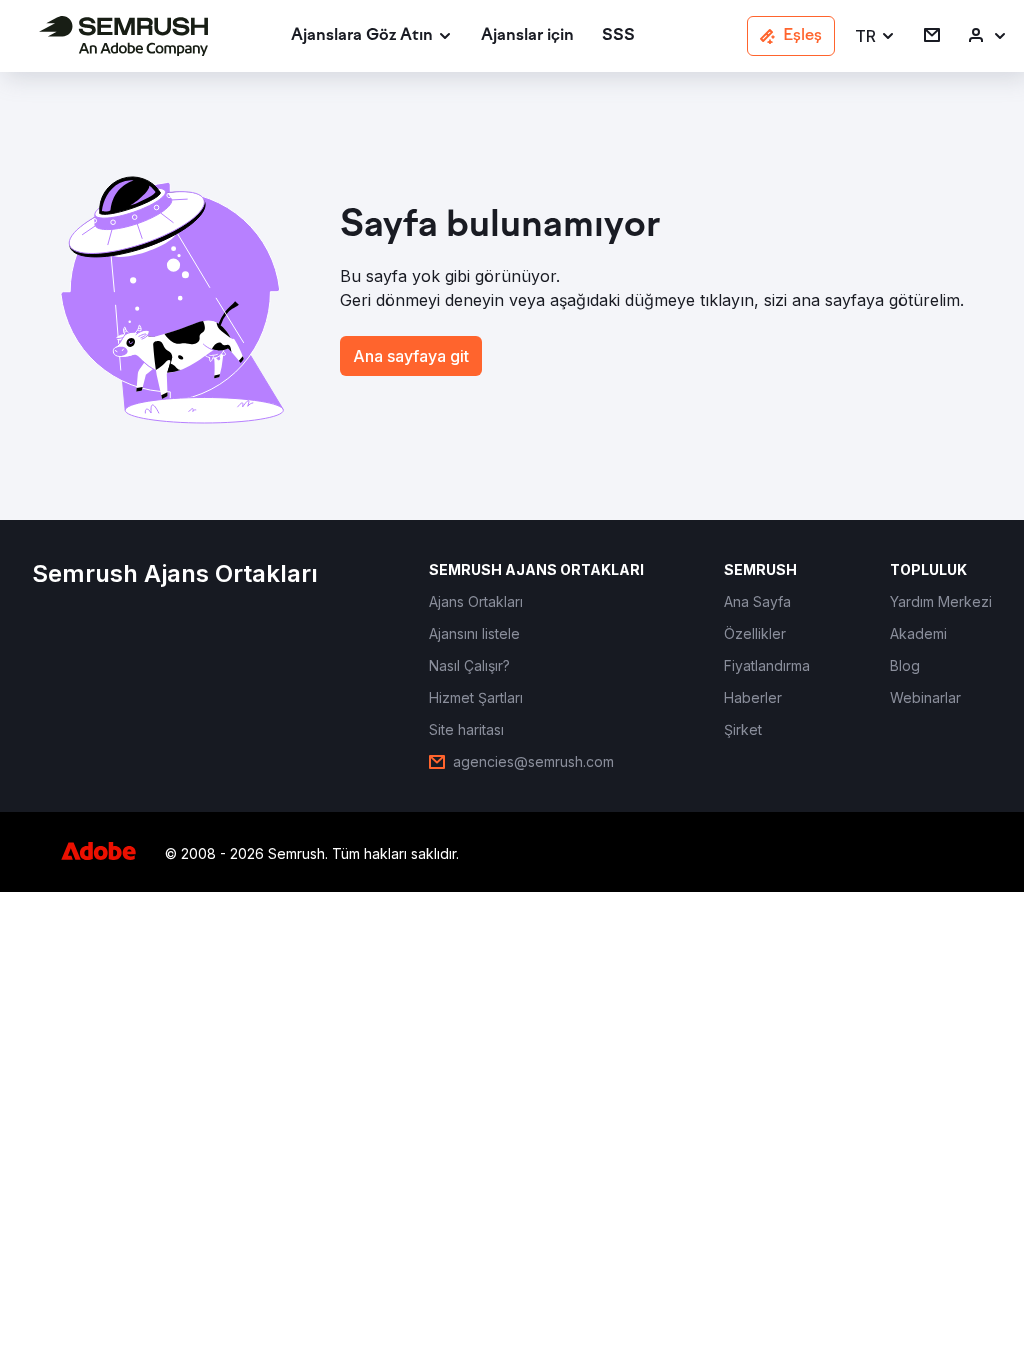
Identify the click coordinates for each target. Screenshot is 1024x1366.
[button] (875, 36)
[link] (527, 36)
